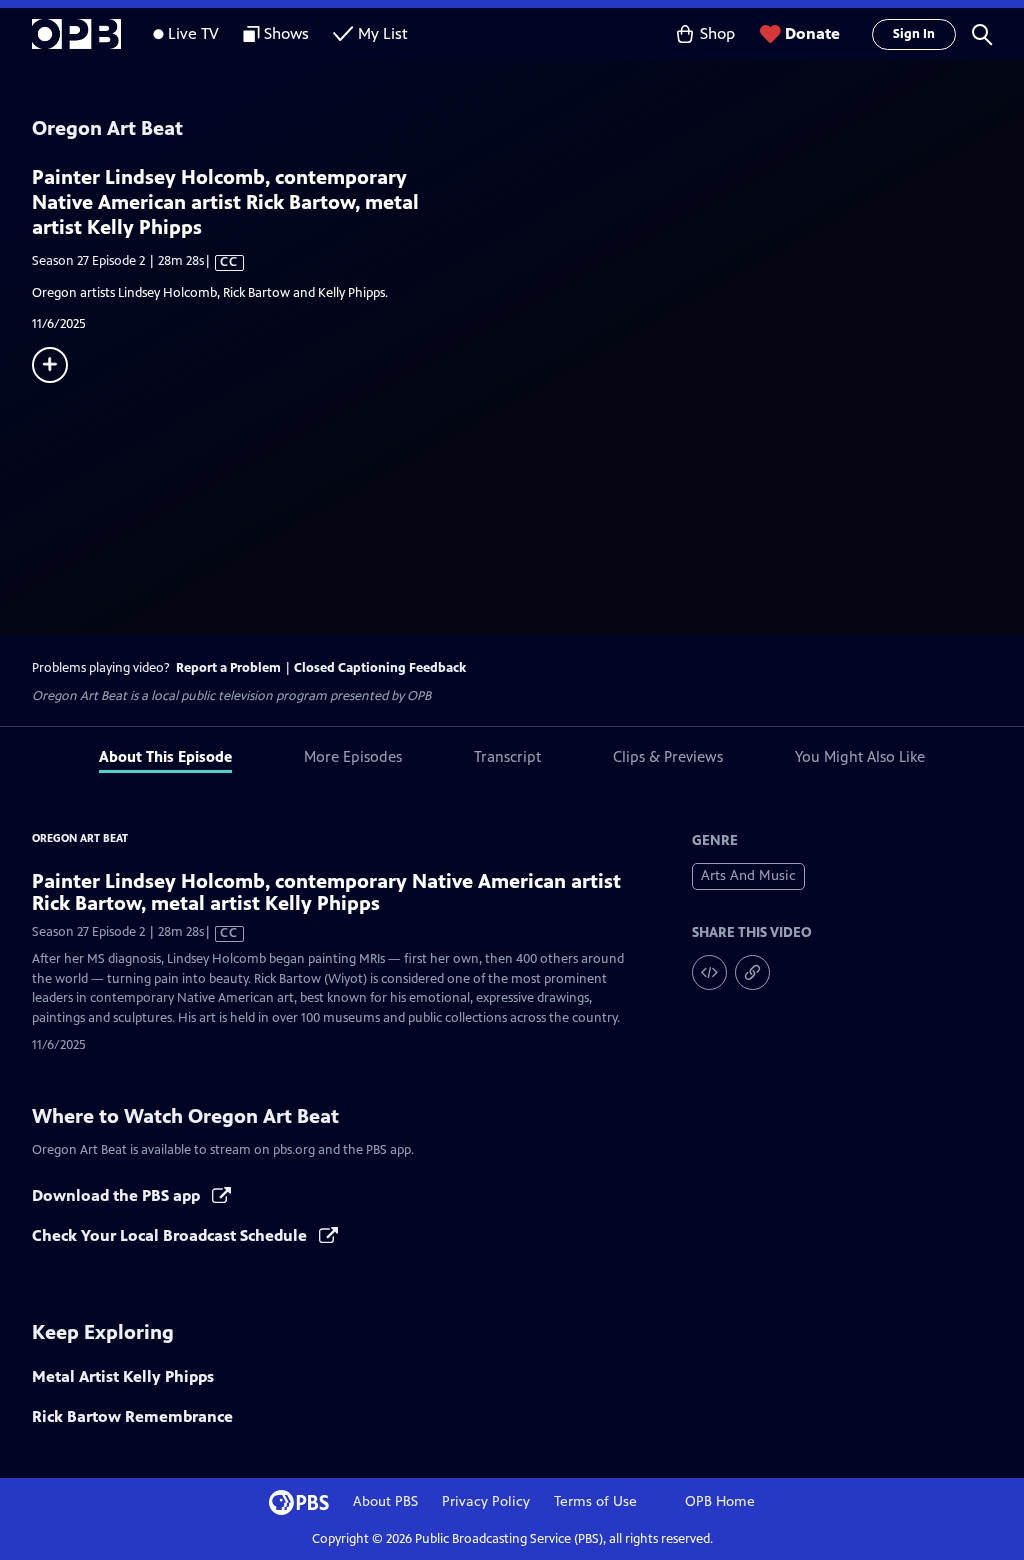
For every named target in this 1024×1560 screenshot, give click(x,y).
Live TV (193, 33)
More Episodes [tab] (353, 756)
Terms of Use (595, 1501)
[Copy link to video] (752, 972)
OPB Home (720, 1501)
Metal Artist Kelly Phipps (123, 1376)
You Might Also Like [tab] (860, 756)
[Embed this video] (709, 972)
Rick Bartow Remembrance (132, 1416)
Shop (717, 33)
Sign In (914, 34)
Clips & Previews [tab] (668, 756)
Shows (286, 33)
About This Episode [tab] (165, 756)
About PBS (385, 1501)
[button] (982, 34)
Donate (812, 33)
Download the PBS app (118, 1195)
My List (383, 33)
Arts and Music (748, 875)
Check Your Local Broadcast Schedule (171, 1235)
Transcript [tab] (507, 756)
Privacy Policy (486, 1501)
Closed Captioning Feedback (380, 668)
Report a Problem (228, 668)
